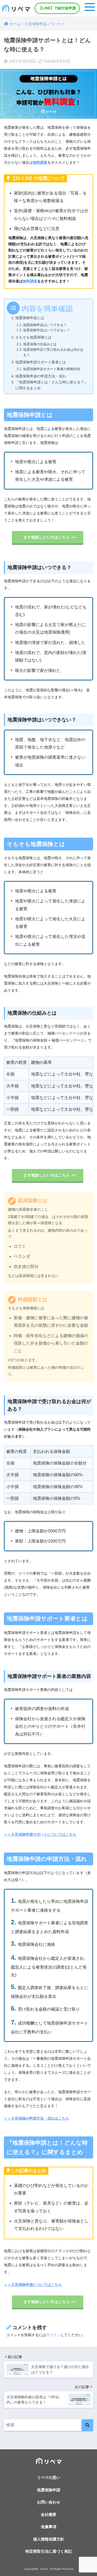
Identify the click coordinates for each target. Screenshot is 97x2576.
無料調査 (30, 281)
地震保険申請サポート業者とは (41, 362)
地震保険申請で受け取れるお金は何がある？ (53, 352)
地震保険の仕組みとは (40, 344)
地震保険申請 (49, 2490)
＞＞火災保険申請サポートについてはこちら (40, 1834)
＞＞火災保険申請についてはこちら (33, 2285)
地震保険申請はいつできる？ (45, 325)
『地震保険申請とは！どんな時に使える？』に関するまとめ (51, 385)
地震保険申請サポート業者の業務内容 (52, 369)
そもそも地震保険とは (33, 337)
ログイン (53, 2335)
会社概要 (49, 2514)
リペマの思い (49, 2477)
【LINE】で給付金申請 (57, 8)
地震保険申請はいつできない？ (47, 330)
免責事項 (49, 2527)
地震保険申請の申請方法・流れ (41, 376)
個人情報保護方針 (49, 2539)
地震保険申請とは (30, 318)
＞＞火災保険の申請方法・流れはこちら (36, 2118)
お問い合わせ (49, 2502)
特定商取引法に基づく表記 (49, 2551)
